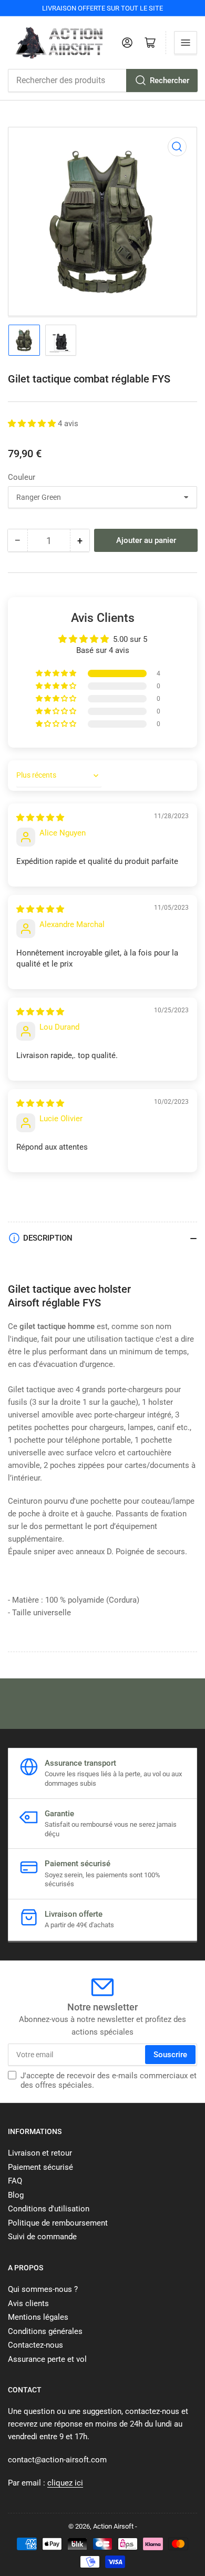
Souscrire (170, 2055)
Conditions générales (45, 2331)
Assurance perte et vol (47, 2359)
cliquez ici (65, 2483)
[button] (33, 424)
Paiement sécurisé (40, 2167)
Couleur (22, 477)
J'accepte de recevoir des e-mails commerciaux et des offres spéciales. (109, 2080)
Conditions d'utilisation (49, 2209)
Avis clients (28, 2303)
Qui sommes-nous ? (43, 2289)
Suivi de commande (42, 2237)
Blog (16, 2195)
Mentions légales (38, 2317)
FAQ (15, 2181)
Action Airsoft (113, 2526)
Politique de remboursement (58, 2223)
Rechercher (170, 80)
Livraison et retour (40, 2153)
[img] (40, 818)
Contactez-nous (35, 2345)
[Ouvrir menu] (186, 43)
